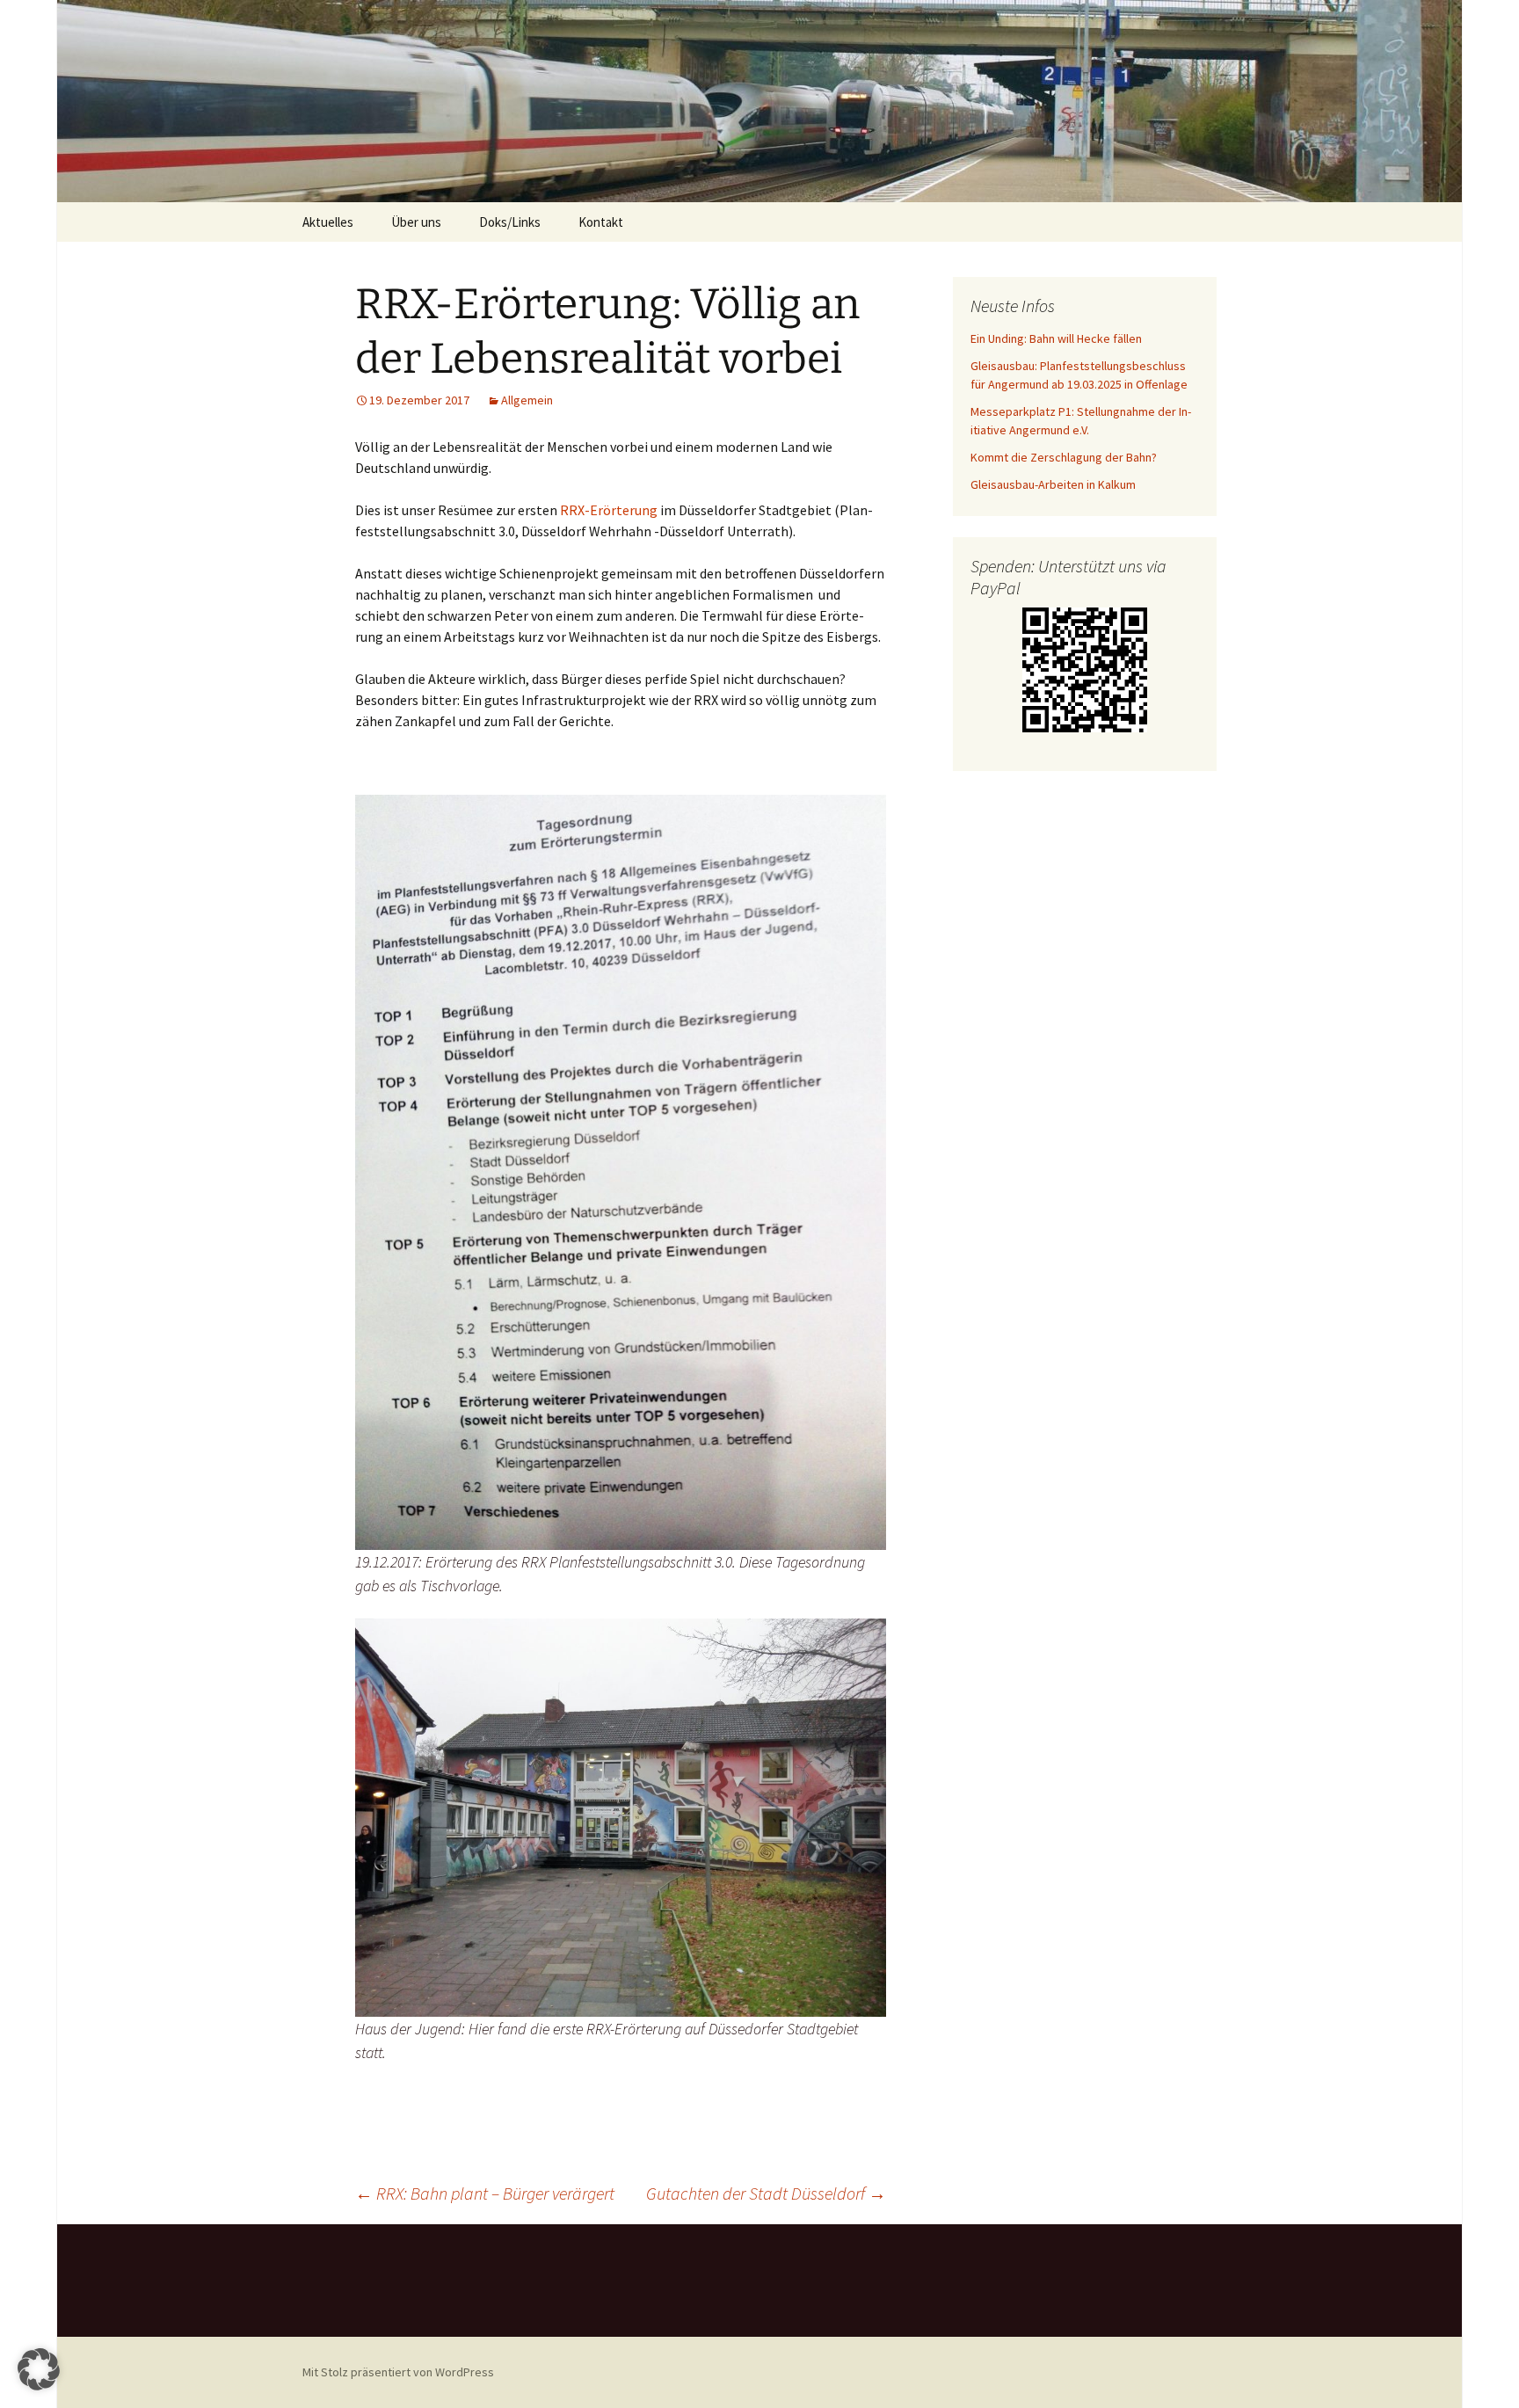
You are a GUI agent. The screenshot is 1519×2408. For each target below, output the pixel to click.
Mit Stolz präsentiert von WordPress (398, 2372)
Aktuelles (328, 222)
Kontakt (601, 222)
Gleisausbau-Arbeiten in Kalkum (1053, 484)
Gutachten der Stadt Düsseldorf (766, 2193)
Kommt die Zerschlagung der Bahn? (1064, 457)
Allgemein (527, 400)
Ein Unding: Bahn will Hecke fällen (1056, 338)
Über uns (416, 222)
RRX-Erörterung (609, 510)
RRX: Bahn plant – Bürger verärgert (485, 2193)
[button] (39, 2369)
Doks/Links (510, 222)
